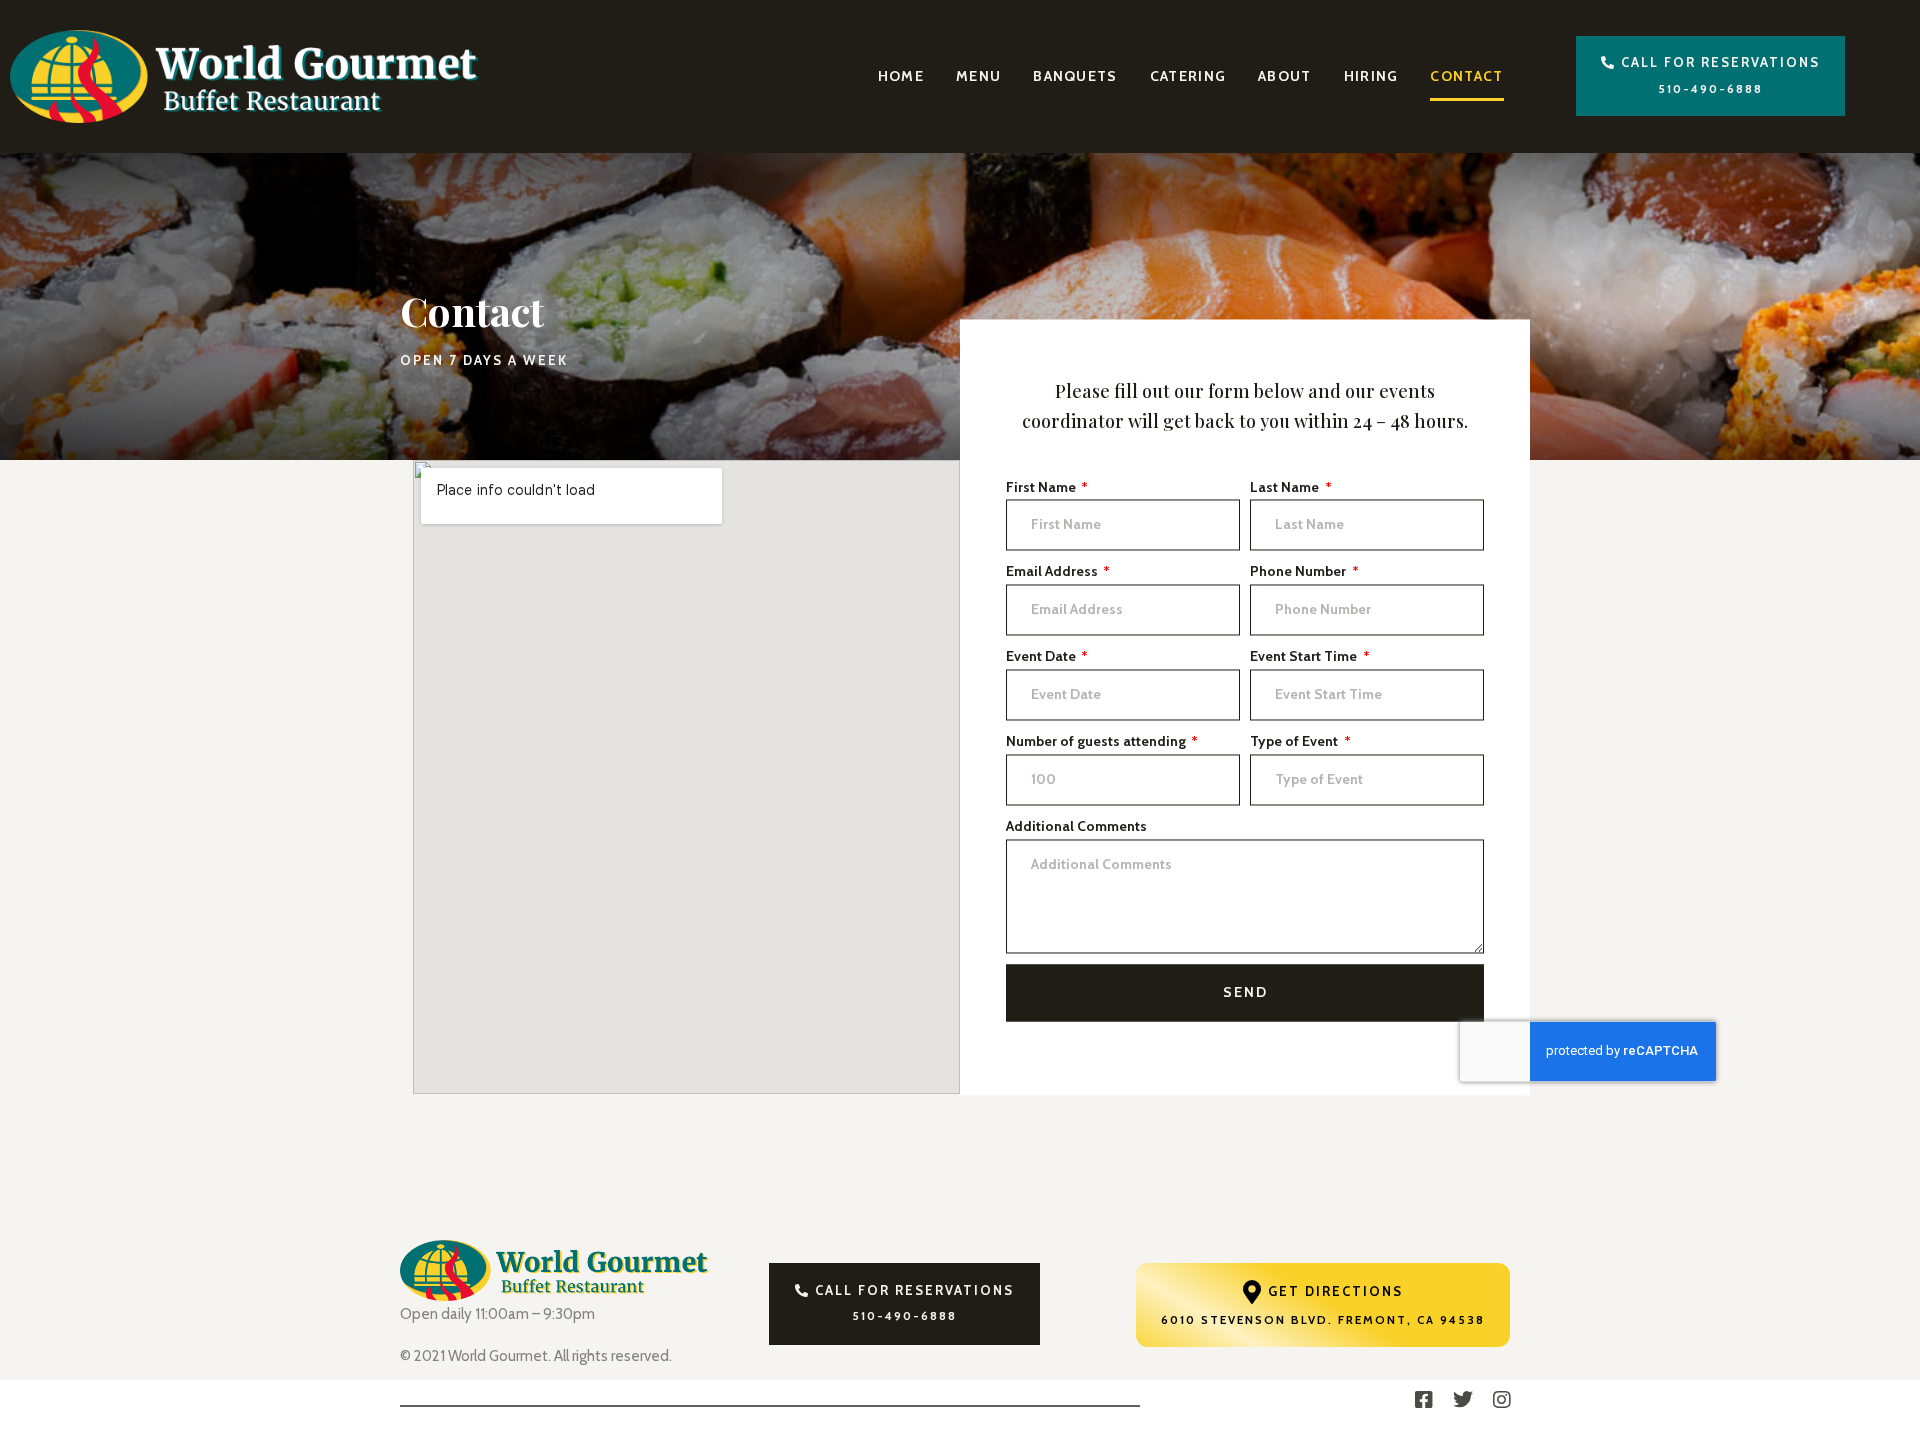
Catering (1188, 76)
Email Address (1053, 572)
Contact (1466, 76)
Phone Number (1299, 572)
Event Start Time (1305, 657)
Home (901, 76)
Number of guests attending (1097, 741)
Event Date (1042, 657)
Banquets (1075, 76)
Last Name (1286, 487)
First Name (1042, 487)
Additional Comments (1076, 826)
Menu (978, 76)
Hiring (1371, 76)
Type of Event (1295, 741)
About (1285, 76)
